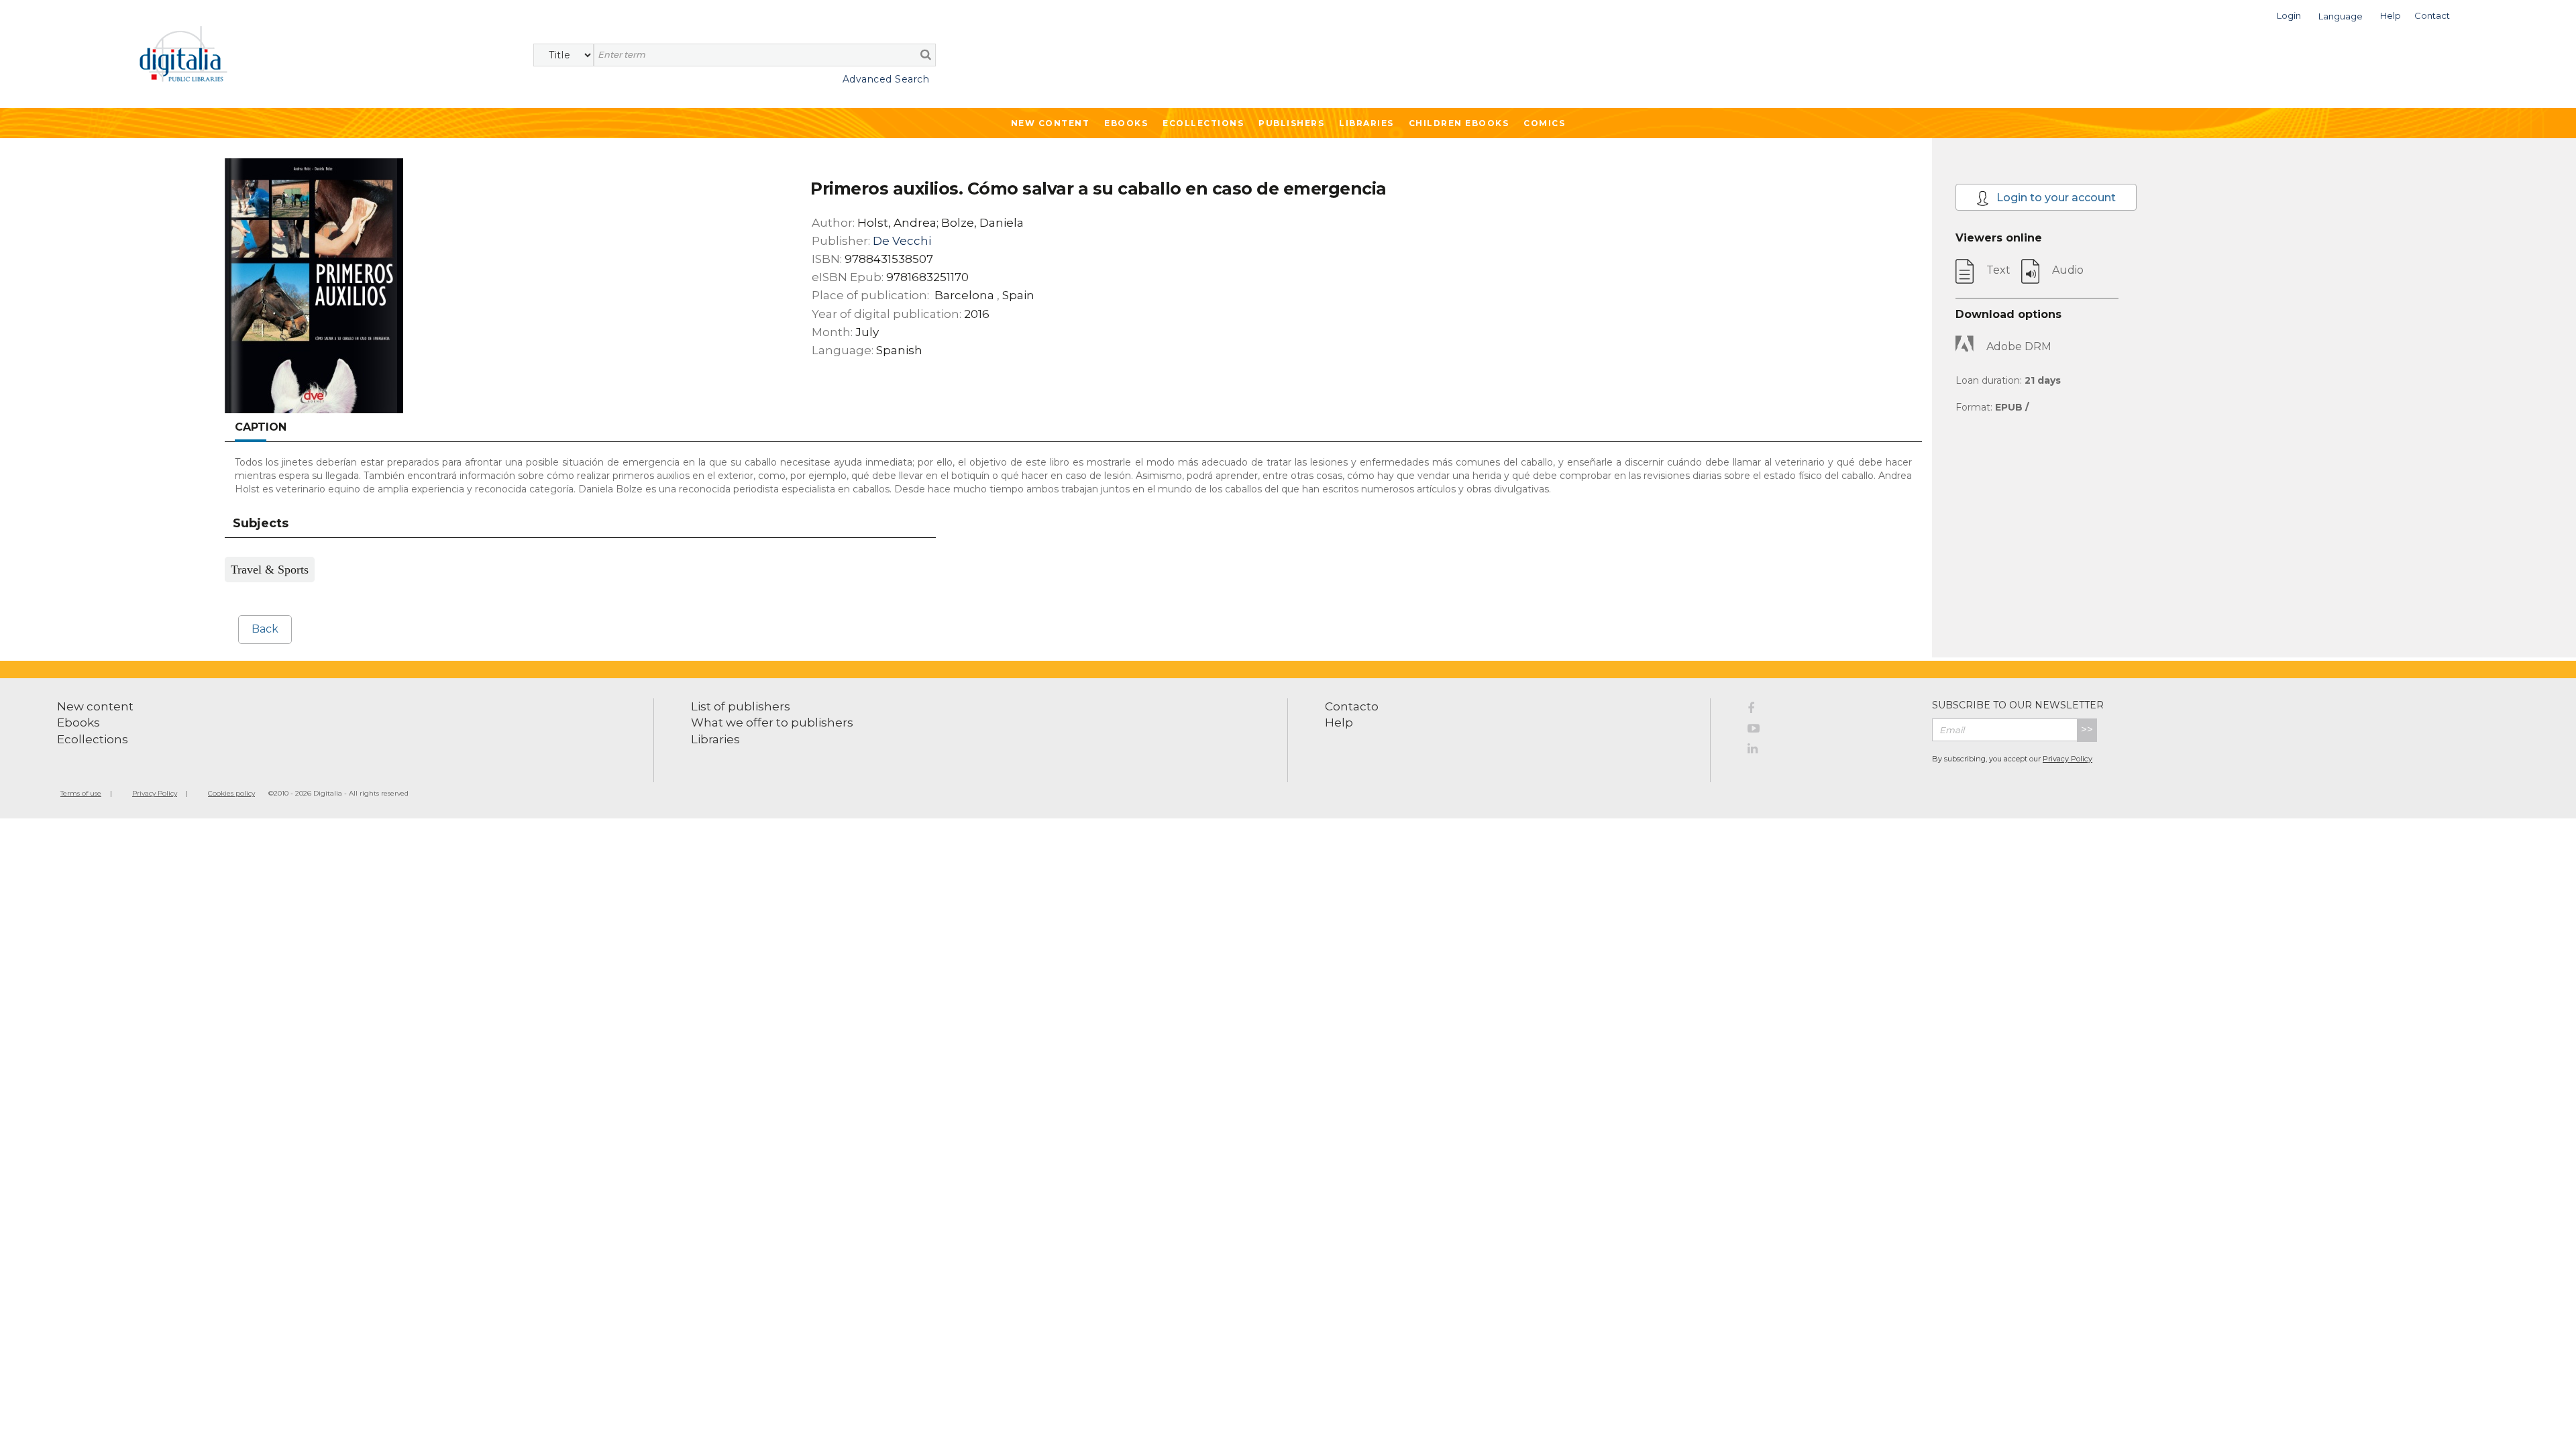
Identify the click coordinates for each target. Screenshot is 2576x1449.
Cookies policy (231, 793)
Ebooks (1126, 123)
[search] (926, 54)
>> (2087, 730)
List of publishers (741, 706)
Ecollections (1203, 123)
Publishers (1291, 123)
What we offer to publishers (772, 722)
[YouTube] (1830, 731)
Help (1339, 722)
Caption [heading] (261, 427)
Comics (1544, 123)
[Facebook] (1830, 710)
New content (95, 706)
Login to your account (2055, 198)
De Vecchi (902, 241)
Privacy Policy (2068, 759)
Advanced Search (886, 79)
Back (265, 629)
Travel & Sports (270, 570)
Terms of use (81, 793)
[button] (2289, 14)
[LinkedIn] (1830, 751)
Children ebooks (1459, 123)
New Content (1051, 123)
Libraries (1366, 123)
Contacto (1352, 706)
